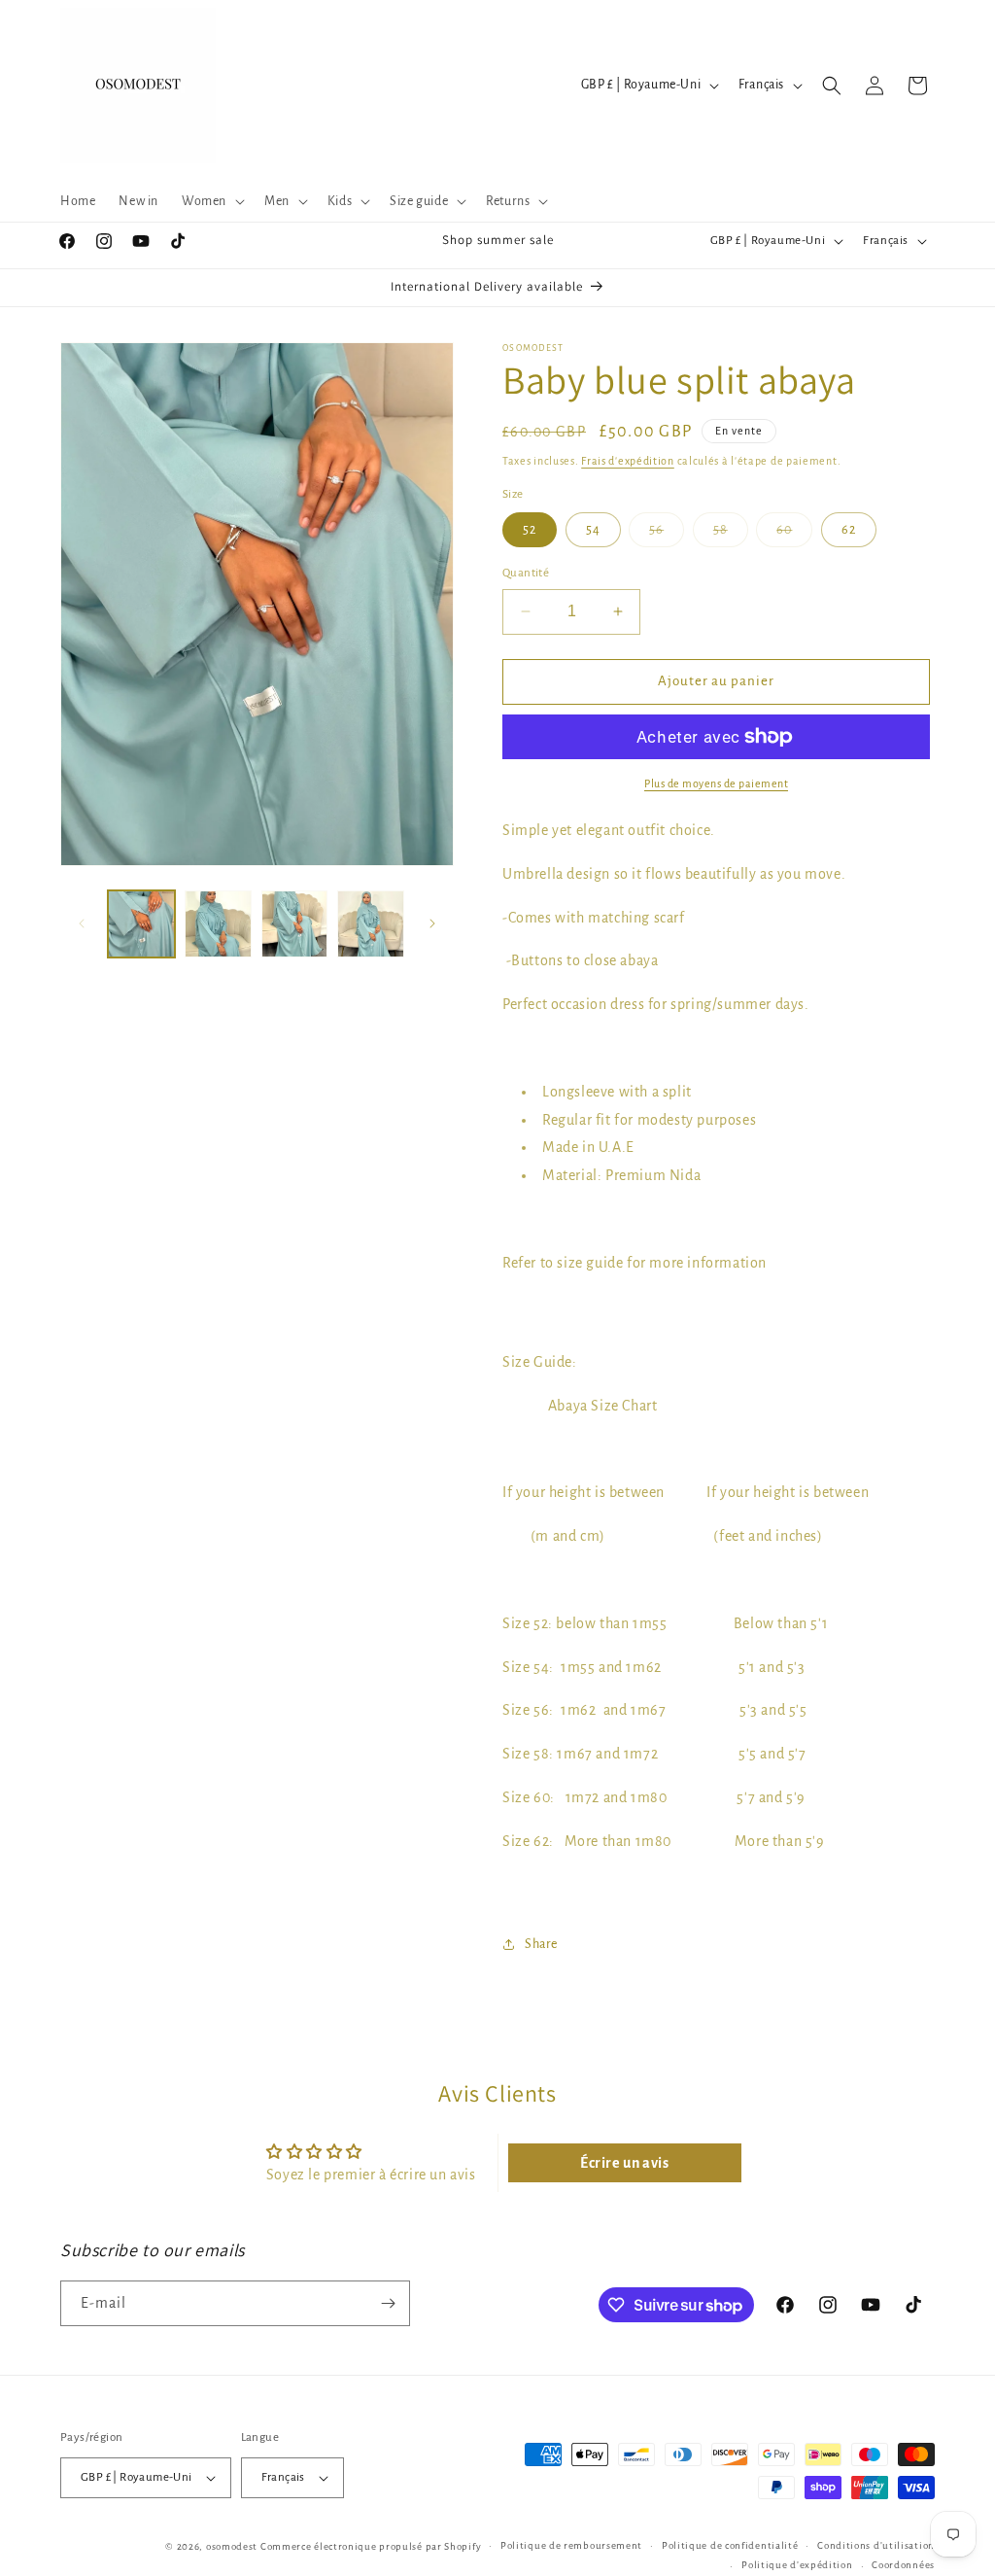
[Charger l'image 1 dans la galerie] (141, 924)
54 (593, 530)
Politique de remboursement (571, 2545)
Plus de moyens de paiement (716, 783)
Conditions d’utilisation (876, 2545)
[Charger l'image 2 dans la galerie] (218, 924)
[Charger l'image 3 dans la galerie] (295, 924)
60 (794, 535)
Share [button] (541, 1944)
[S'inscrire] (388, 2303)
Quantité (526, 573)
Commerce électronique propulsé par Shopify (371, 2546)
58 (731, 535)
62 (849, 530)
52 (530, 530)
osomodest (232, 2546)
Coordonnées (903, 2565)
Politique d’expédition (797, 2565)
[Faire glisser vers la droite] (432, 923)
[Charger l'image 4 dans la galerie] (371, 924)
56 (667, 535)
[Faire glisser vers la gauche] (82, 923)
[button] (211, 201)
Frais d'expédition (628, 461)
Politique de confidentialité (730, 2545)
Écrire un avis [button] (624, 2163)
